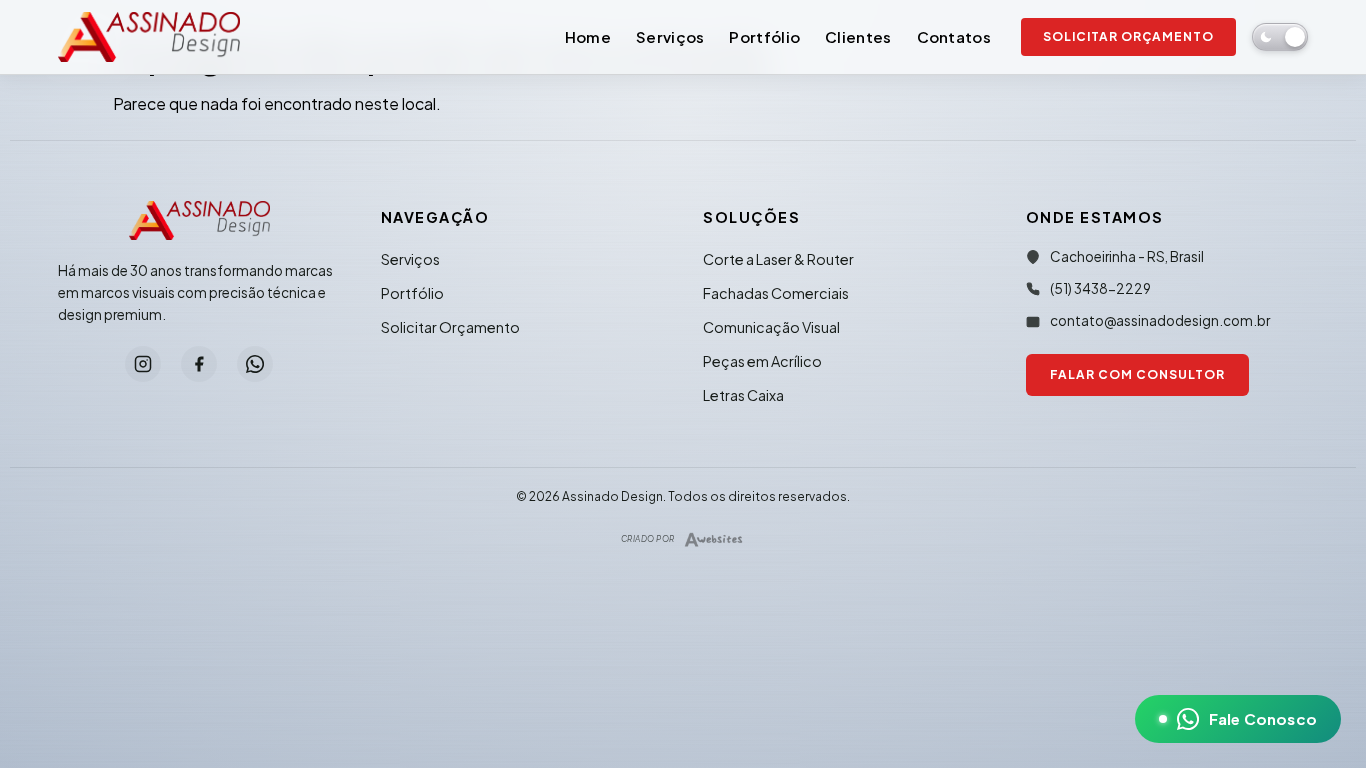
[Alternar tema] (1280, 37)
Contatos (954, 36)
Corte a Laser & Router (778, 259)
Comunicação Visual (771, 327)
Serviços (670, 36)
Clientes (858, 36)
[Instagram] (143, 364)
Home (588, 36)
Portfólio (764, 36)
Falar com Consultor (1137, 374)
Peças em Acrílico (762, 361)
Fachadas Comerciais (776, 293)
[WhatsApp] (255, 364)
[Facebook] (199, 364)
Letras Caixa (743, 395)
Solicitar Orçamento (1128, 36)
